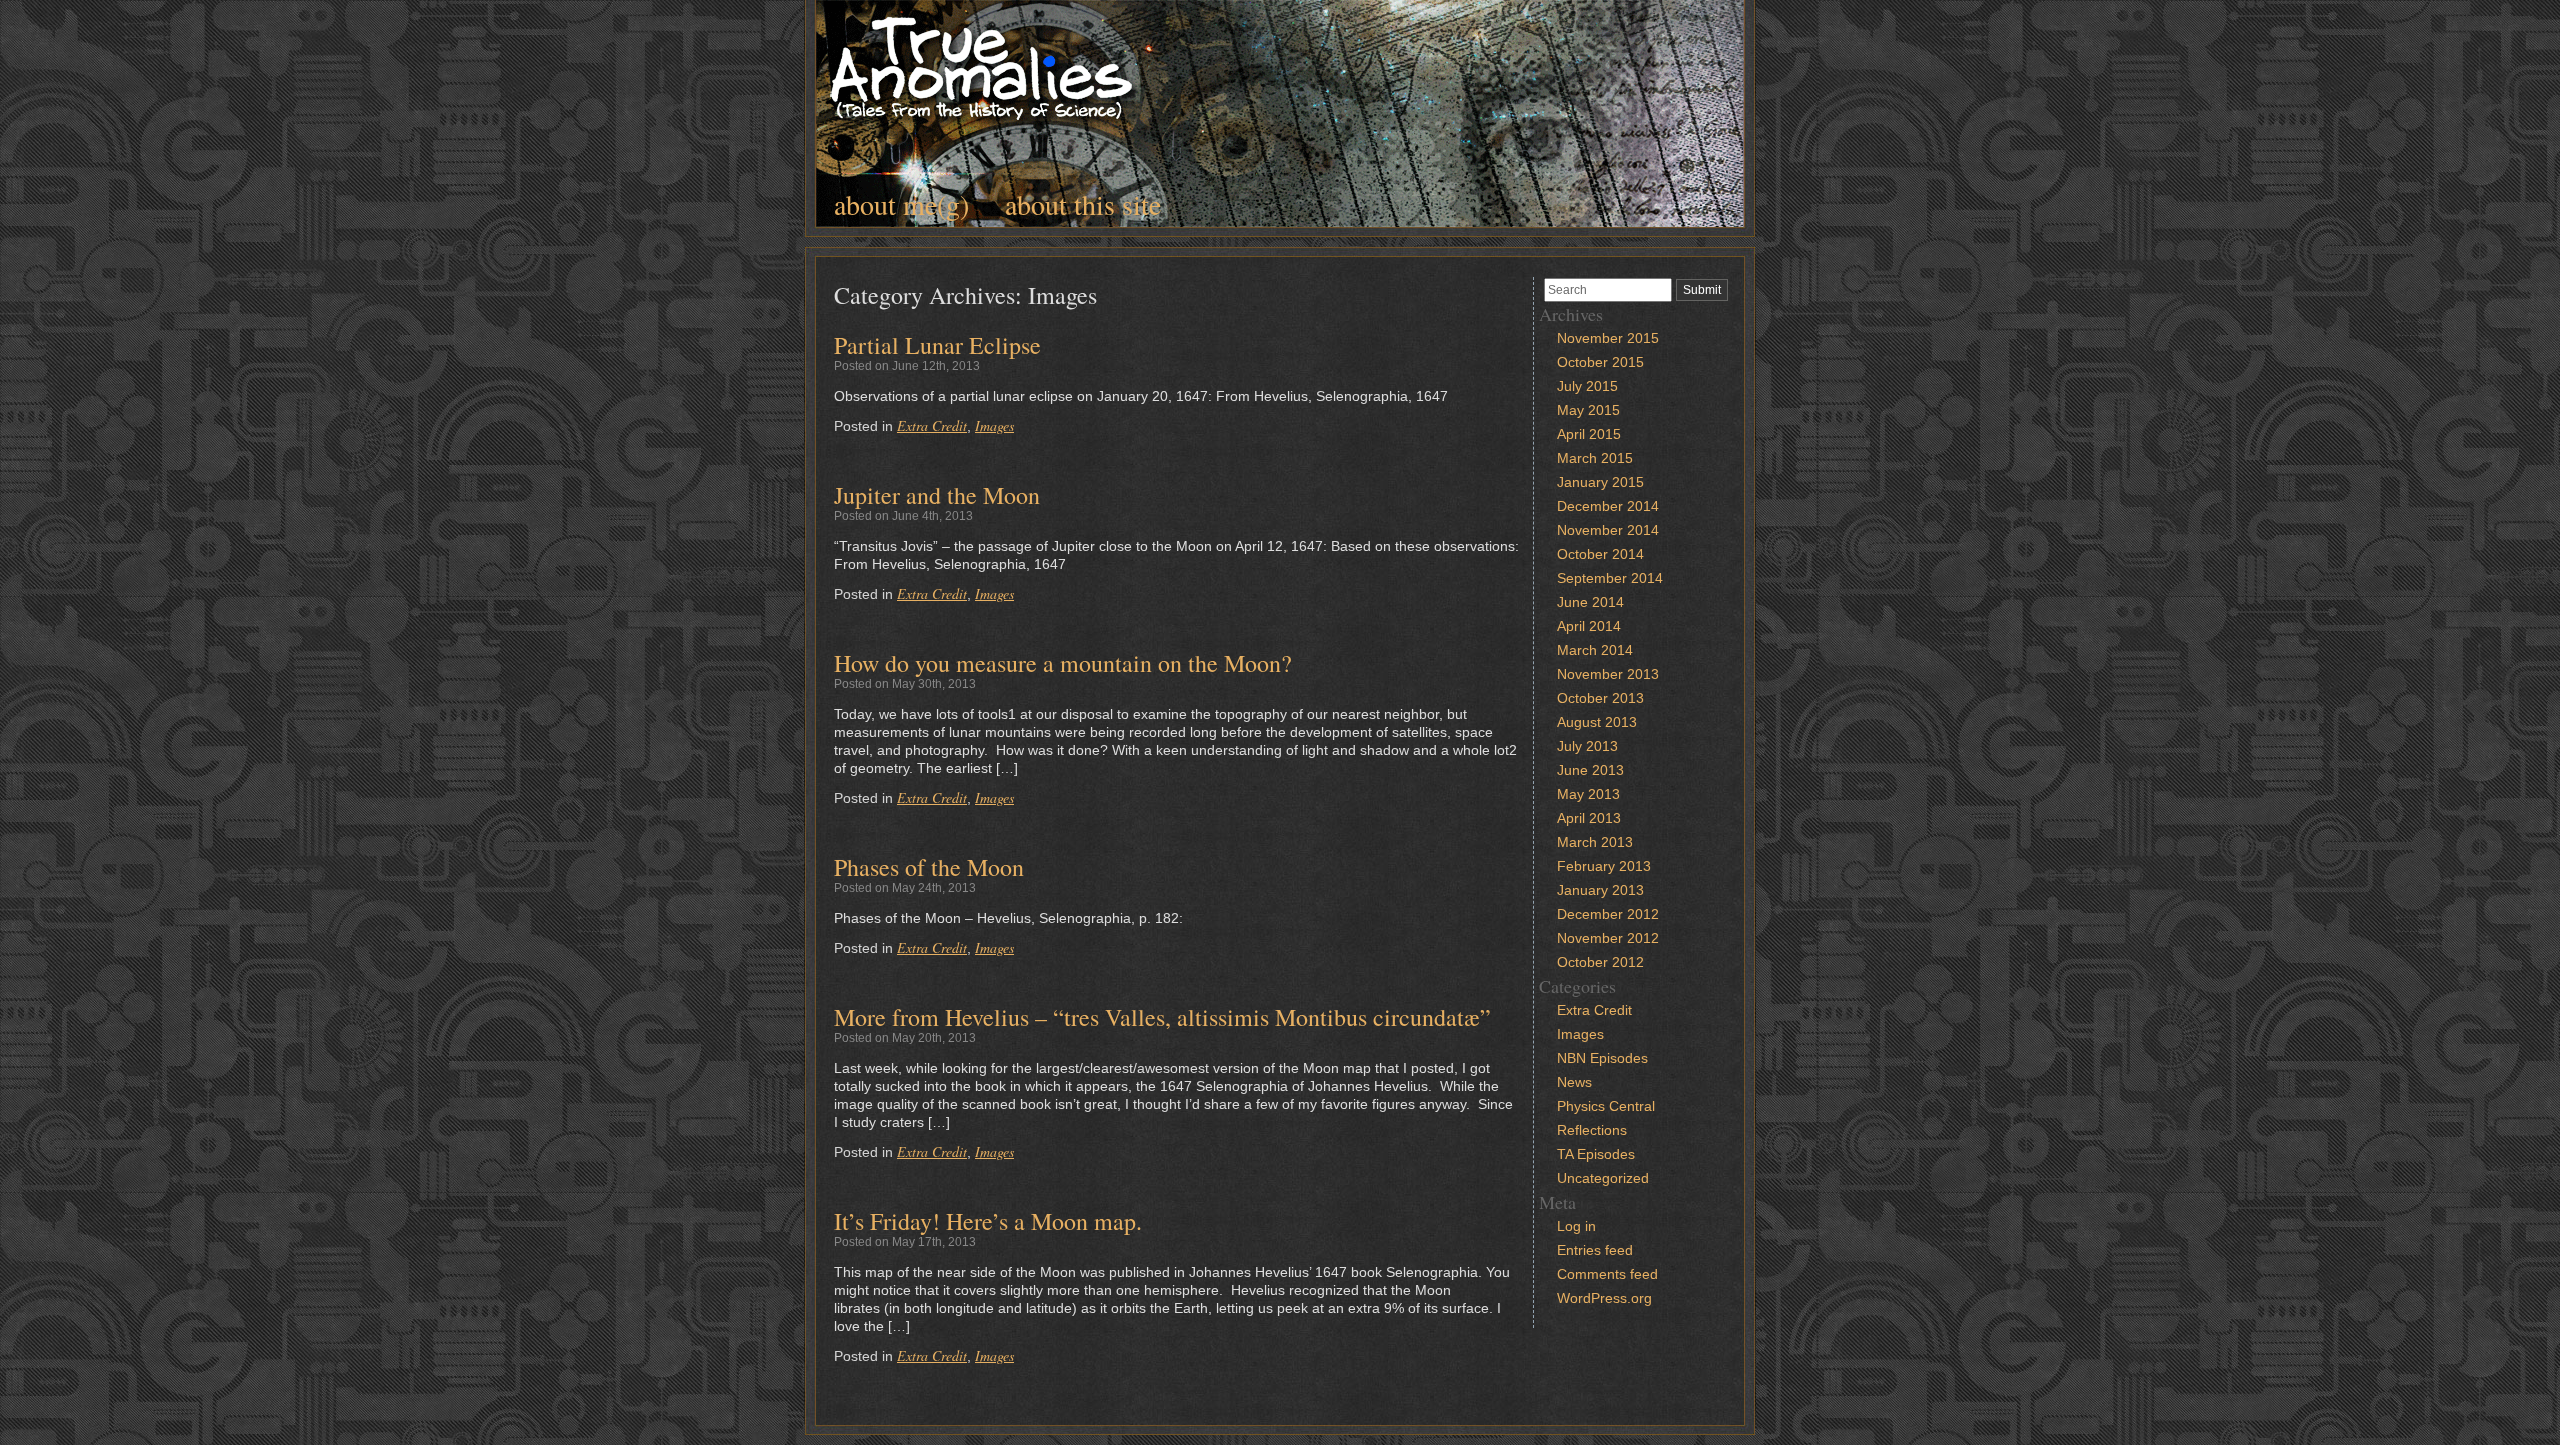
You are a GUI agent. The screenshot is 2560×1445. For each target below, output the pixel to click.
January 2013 (1600, 890)
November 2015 (1608, 338)
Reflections (1592, 1130)
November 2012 (1608, 938)
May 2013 (1588, 794)
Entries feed (1595, 1250)
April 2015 (1589, 434)
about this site (1083, 204)
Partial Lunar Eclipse (937, 345)
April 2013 (1589, 818)
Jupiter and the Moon (937, 495)
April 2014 (1589, 626)
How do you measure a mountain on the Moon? (1063, 663)
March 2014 (1595, 650)
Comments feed (1607, 1274)
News (1574, 1082)
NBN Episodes (1602, 1058)
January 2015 (1600, 482)
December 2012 (1608, 914)
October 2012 (1600, 962)
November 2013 (1608, 674)
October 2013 (1600, 698)
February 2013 (1604, 866)
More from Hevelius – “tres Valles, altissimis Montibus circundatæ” (1162, 1017)
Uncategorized (1603, 1178)
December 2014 (1608, 506)
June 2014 (1590, 602)
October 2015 (1600, 362)
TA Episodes (1596, 1154)
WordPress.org (1604, 1298)
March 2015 (1595, 458)
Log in (1576, 1226)
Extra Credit (932, 425)
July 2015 (1587, 386)
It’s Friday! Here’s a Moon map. (988, 1221)
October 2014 (1600, 554)
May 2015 (1588, 410)
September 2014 (1610, 578)
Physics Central (1606, 1106)
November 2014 (1608, 530)
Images (994, 425)
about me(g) (901, 204)
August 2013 (1597, 722)
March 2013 (1595, 842)
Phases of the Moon (929, 867)
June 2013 (1590, 770)
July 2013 (1587, 746)
